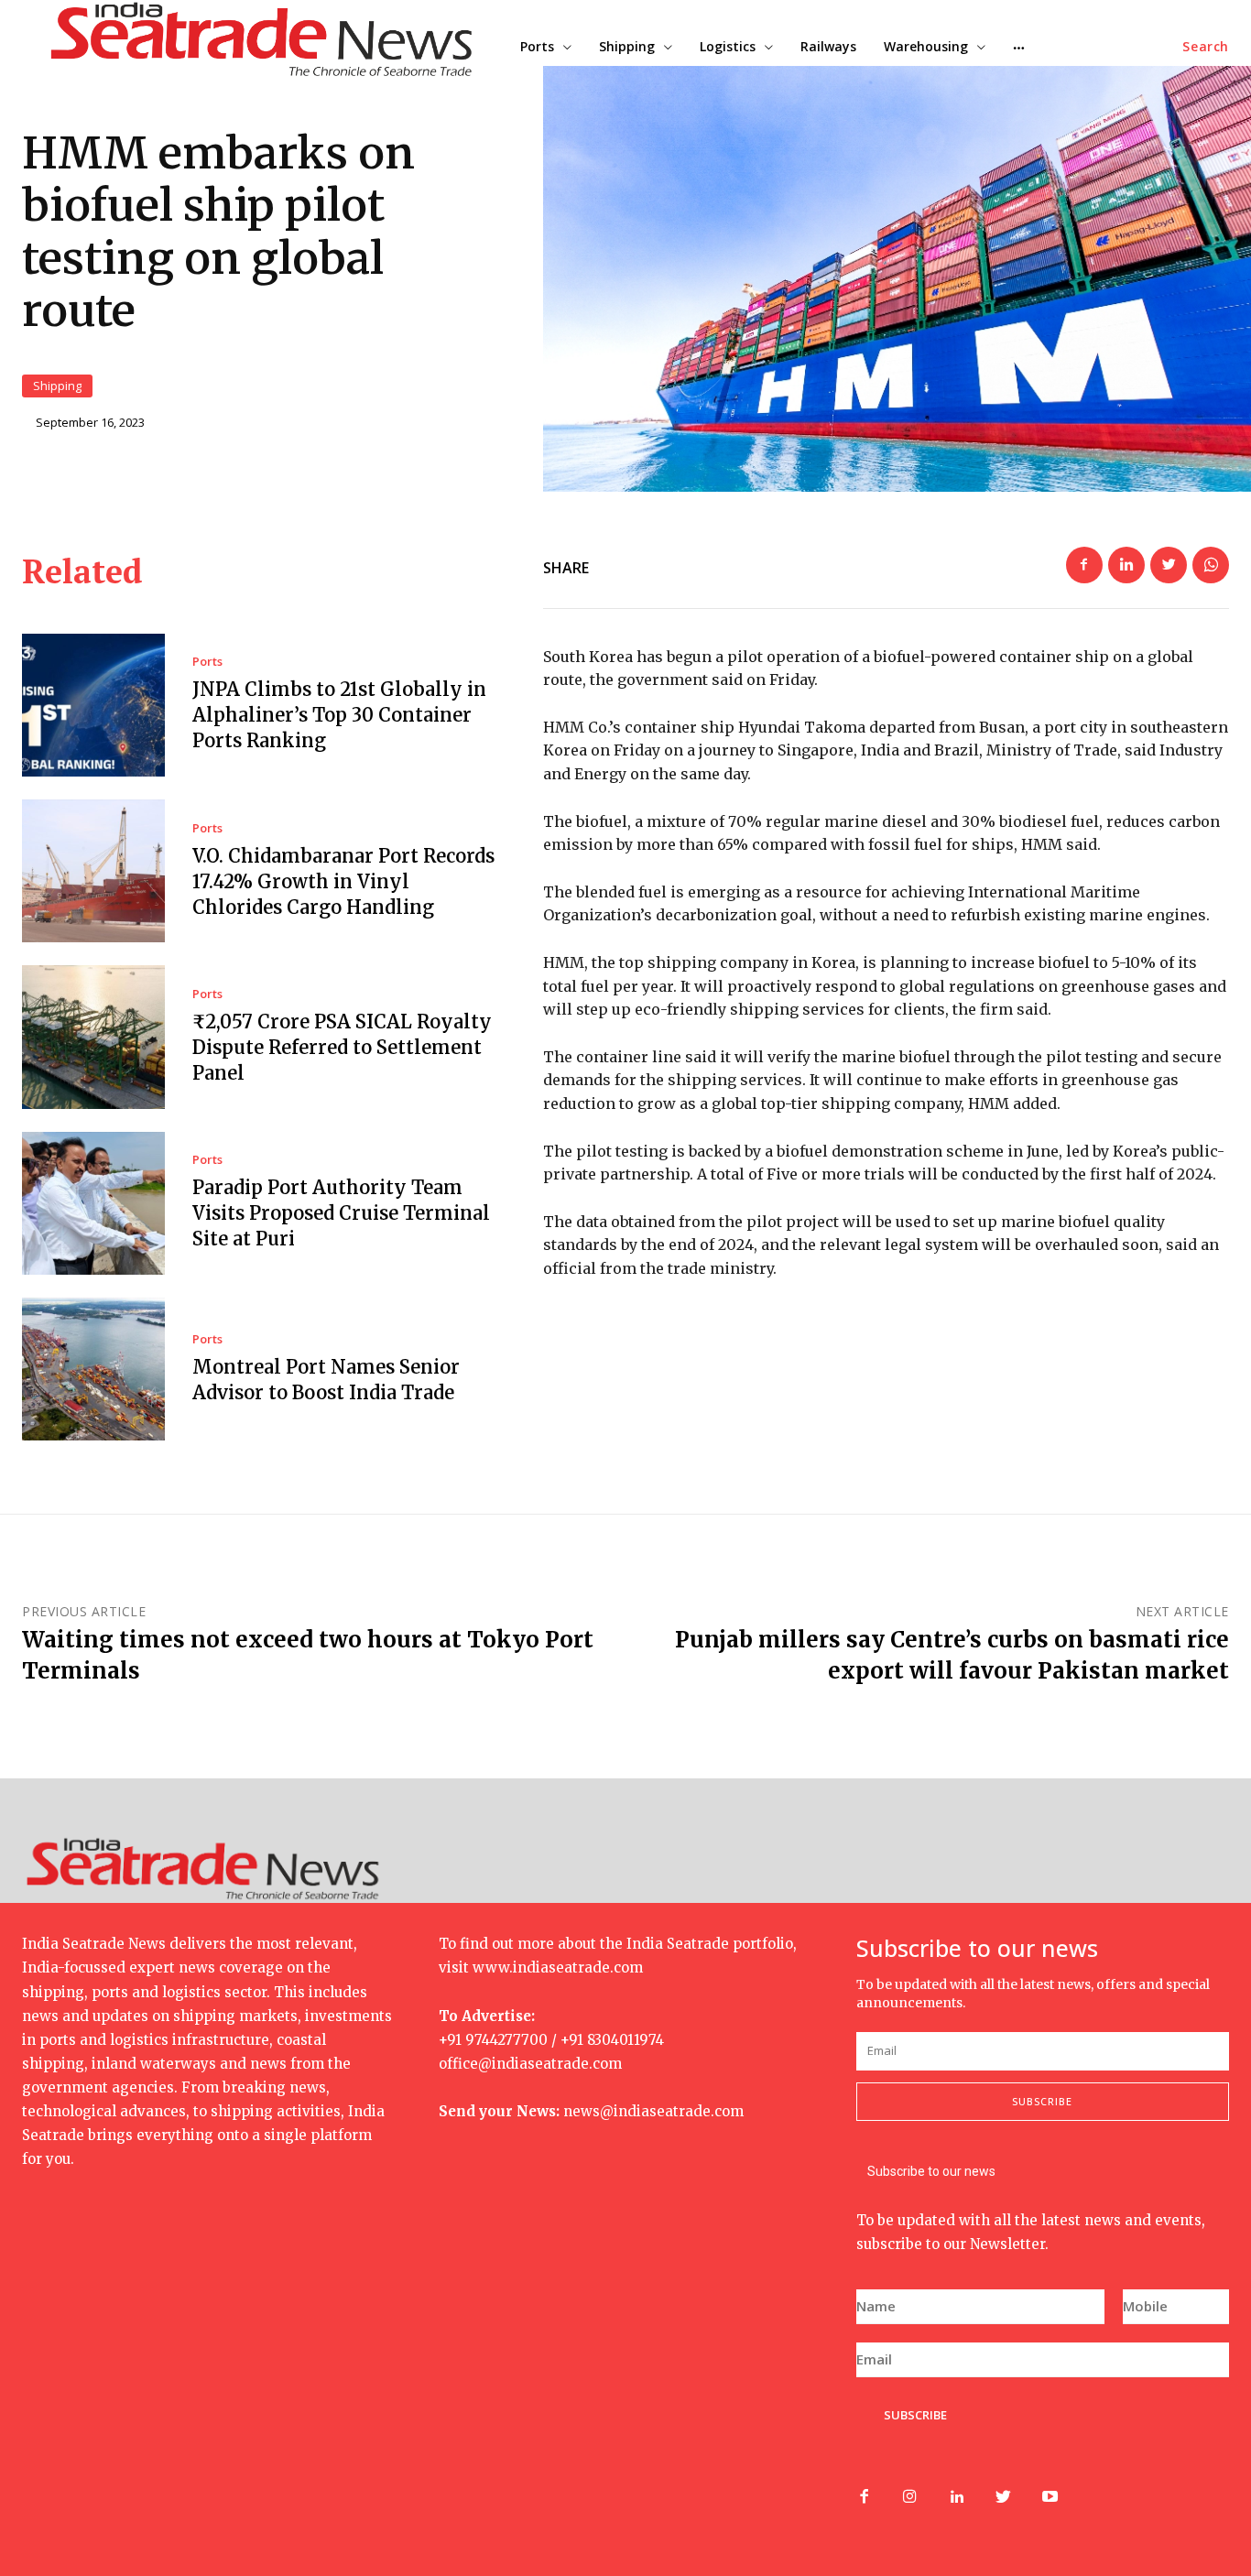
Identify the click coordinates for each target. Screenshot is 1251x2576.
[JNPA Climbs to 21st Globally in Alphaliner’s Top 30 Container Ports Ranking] (93, 705)
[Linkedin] (1126, 565)
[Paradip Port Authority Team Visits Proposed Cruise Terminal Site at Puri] (93, 1203)
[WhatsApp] (1211, 565)
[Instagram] (910, 2498)
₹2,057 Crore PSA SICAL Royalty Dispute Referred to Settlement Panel (342, 1047)
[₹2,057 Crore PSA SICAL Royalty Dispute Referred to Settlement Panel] (93, 1037)
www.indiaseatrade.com (558, 1967)
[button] (1206, 47)
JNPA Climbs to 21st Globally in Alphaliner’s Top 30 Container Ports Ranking (339, 715)
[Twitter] (1169, 565)
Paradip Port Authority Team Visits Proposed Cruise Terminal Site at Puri (341, 1213)
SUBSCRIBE (915, 2415)
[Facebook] (1084, 565)
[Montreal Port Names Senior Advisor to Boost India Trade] (93, 1369)
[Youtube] (1050, 2498)
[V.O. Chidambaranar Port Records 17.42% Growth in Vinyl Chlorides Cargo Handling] (93, 871)
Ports (207, 662)
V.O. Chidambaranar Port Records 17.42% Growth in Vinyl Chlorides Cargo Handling (343, 881)
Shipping (57, 386)
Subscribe (1042, 2101)
